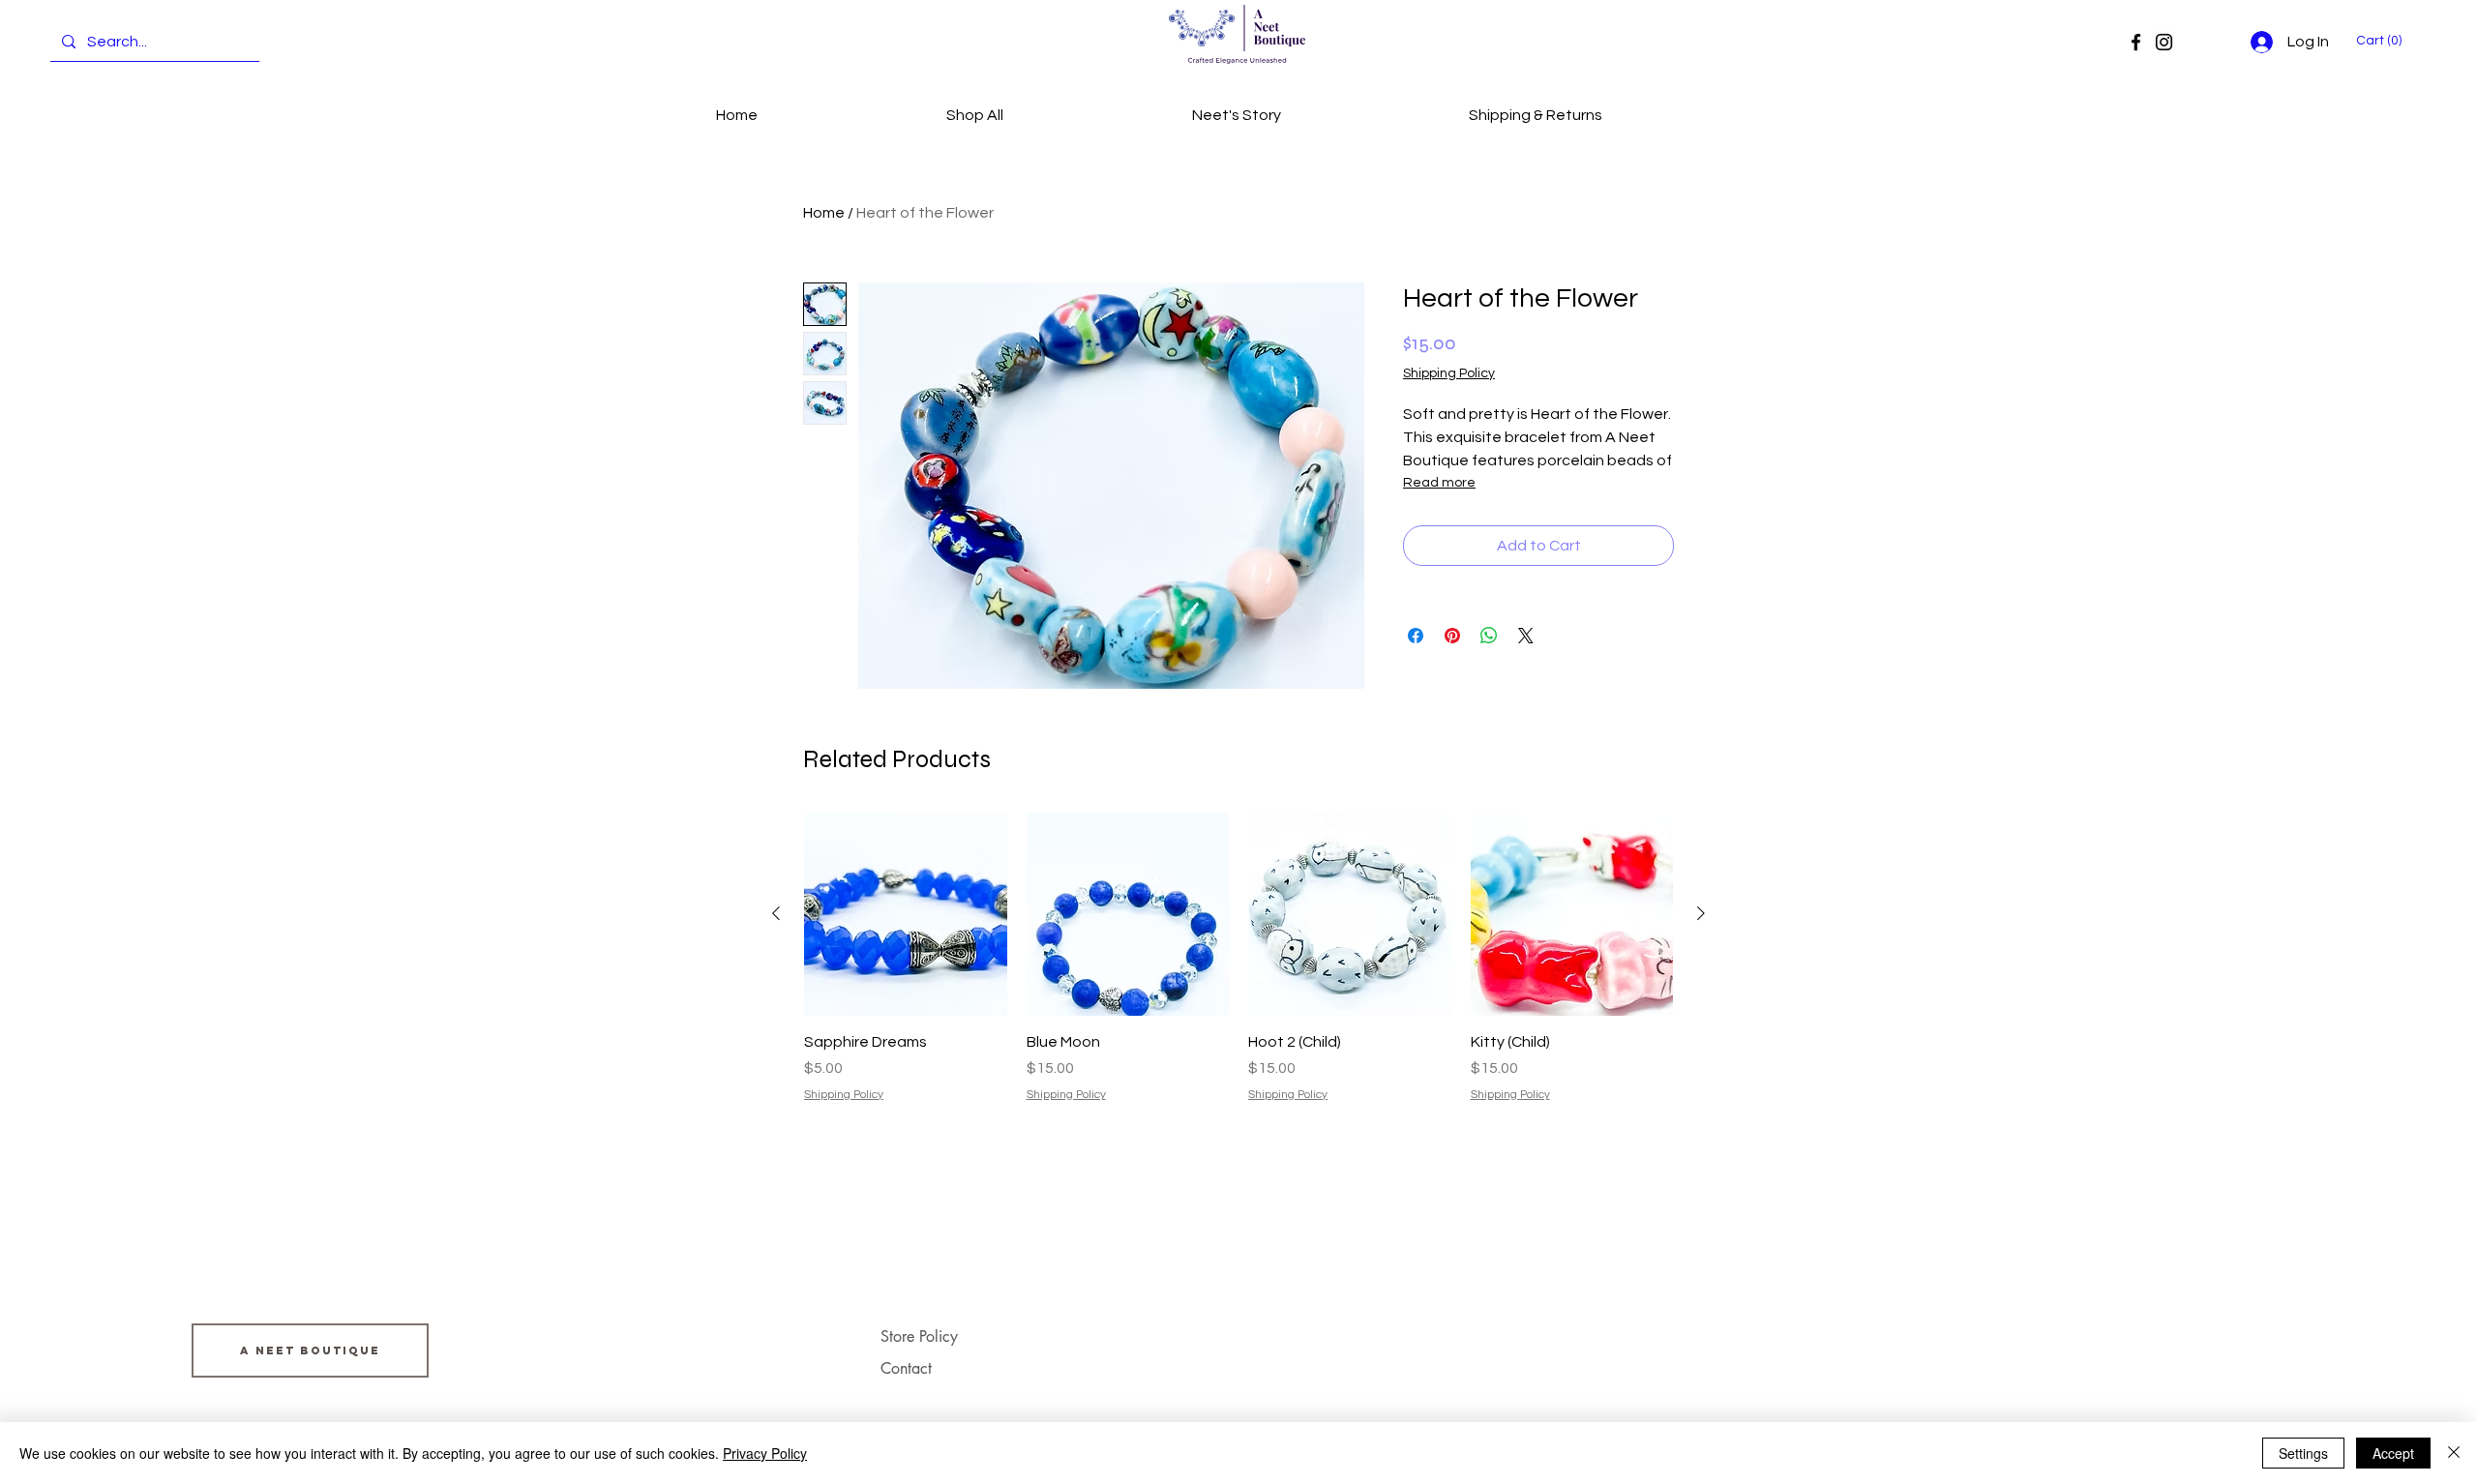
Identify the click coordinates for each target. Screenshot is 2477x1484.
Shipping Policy (1449, 373)
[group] (1238, 958)
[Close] (2454, 1453)
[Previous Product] (776, 913)
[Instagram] (2164, 42)
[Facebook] (2136, 42)
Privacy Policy (765, 1453)
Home (824, 213)
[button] (2382, 40)
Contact (906, 1368)
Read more (1439, 483)
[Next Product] (1701, 913)
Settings (2303, 1453)
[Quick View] (906, 914)
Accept (2393, 1453)
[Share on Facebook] (1416, 636)
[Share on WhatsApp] (1489, 636)
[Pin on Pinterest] (1452, 636)
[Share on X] (1526, 636)
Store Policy (919, 1336)
